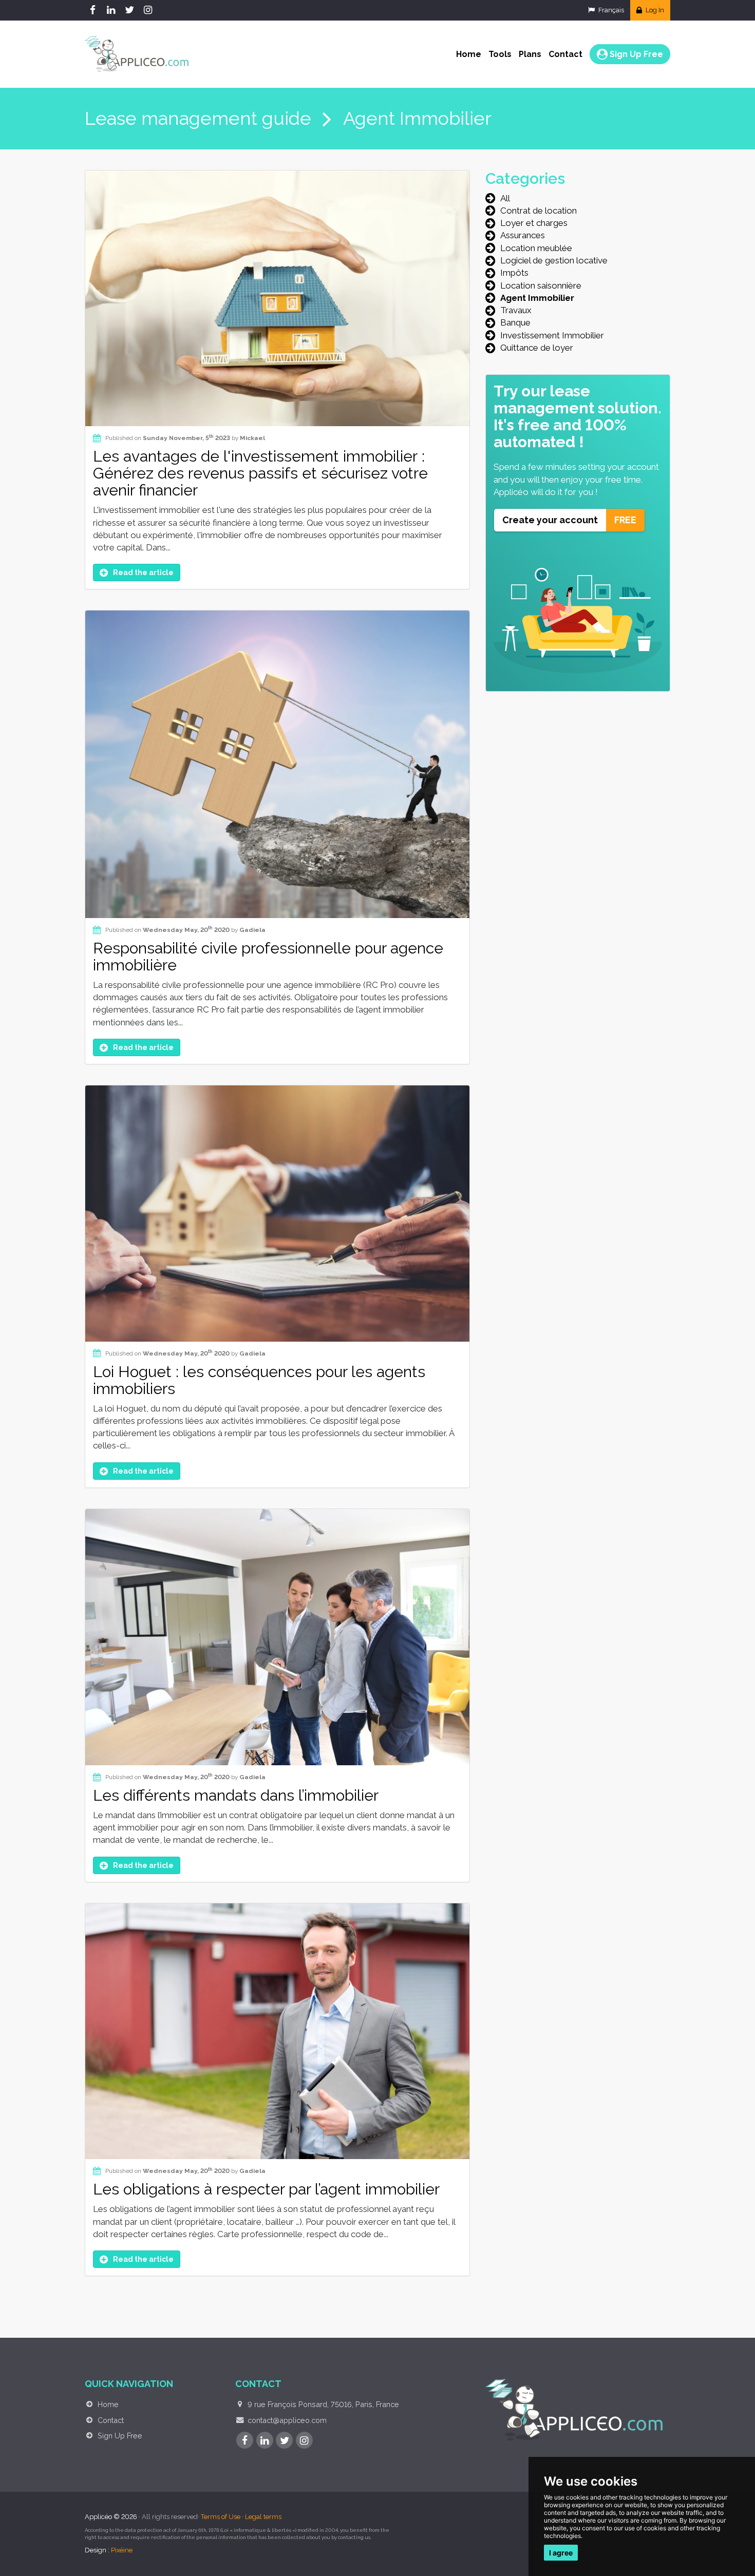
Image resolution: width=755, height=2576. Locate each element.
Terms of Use (221, 2517)
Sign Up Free (635, 54)
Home (469, 54)
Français (610, 10)
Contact (565, 54)
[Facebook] (94, 10)
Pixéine (122, 2550)
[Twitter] (131, 10)
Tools (500, 54)
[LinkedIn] (112, 10)
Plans (530, 54)
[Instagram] (149, 10)
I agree (561, 2553)
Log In (654, 10)
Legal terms (263, 2517)
